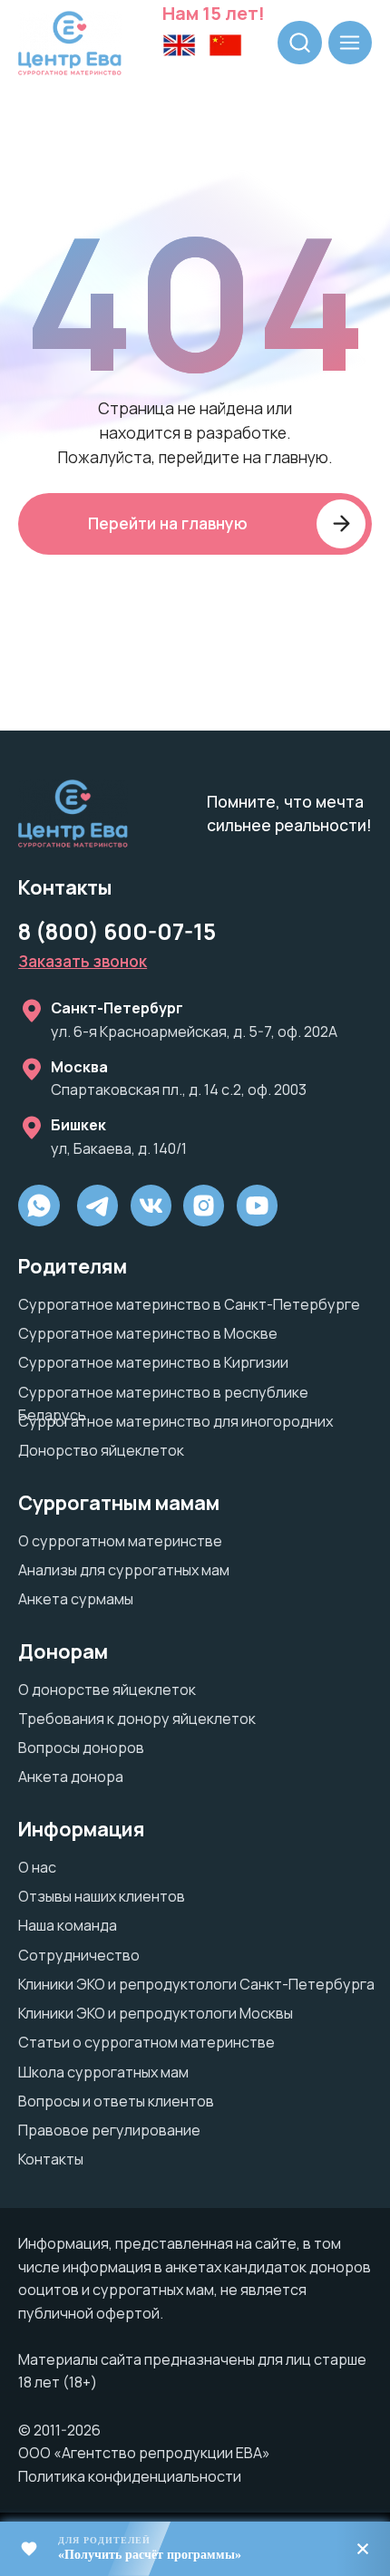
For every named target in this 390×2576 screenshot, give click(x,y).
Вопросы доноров (81, 1748)
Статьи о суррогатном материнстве (146, 2042)
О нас (37, 1867)
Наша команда (68, 1925)
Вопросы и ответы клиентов (116, 2101)
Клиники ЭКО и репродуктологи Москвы (156, 2013)
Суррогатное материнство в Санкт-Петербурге (189, 1304)
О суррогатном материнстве (120, 1541)
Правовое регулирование (109, 2130)
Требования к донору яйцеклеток (137, 1719)
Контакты (51, 2159)
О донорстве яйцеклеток (107, 1690)
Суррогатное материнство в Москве (148, 1333)
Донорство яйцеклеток (101, 1450)
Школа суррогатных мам (103, 2072)
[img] (204, 1206)
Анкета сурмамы (76, 1599)
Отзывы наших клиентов (102, 1896)
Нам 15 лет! (214, 13)
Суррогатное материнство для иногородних (175, 1421)
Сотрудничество (79, 1955)
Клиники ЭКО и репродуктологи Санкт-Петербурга (196, 1984)
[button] (83, 961)
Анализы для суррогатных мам (124, 1570)
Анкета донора (71, 1777)
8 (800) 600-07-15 (117, 931)
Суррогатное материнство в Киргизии (153, 1362)
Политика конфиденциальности (130, 2476)
